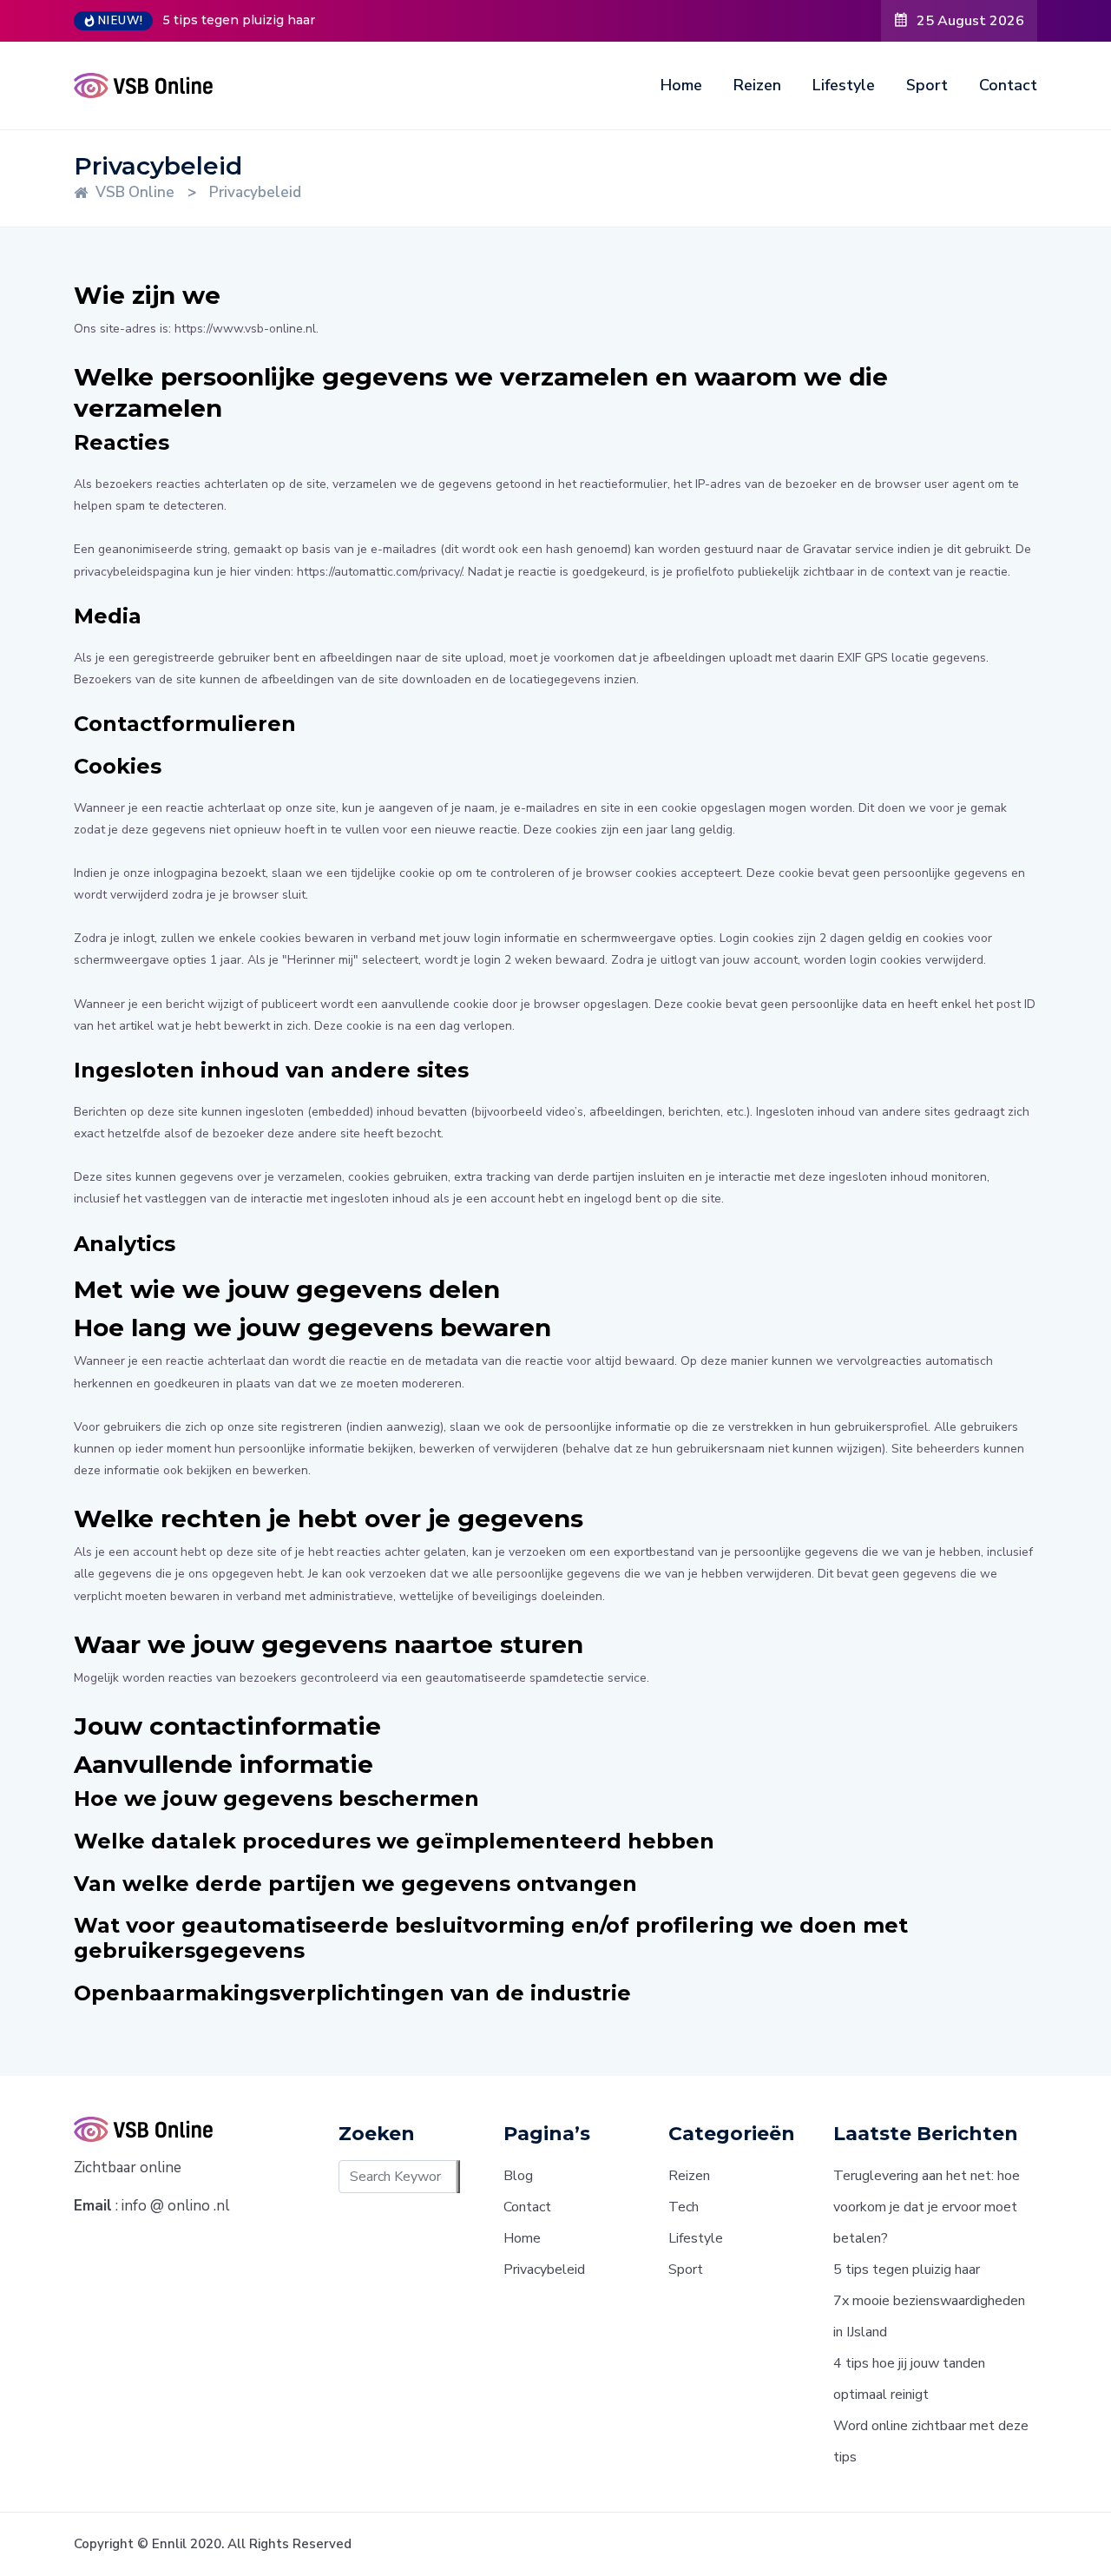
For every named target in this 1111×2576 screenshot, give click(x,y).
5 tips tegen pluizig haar (239, 20)
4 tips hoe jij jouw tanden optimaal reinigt (909, 2379)
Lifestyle (844, 85)
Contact (1008, 85)
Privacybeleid (544, 2270)
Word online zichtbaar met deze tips (931, 2441)
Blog (518, 2176)
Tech (684, 2207)
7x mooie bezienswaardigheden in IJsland (929, 2316)
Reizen (757, 85)
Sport (927, 85)
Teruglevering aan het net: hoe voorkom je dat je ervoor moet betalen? (927, 2207)
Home (681, 85)
